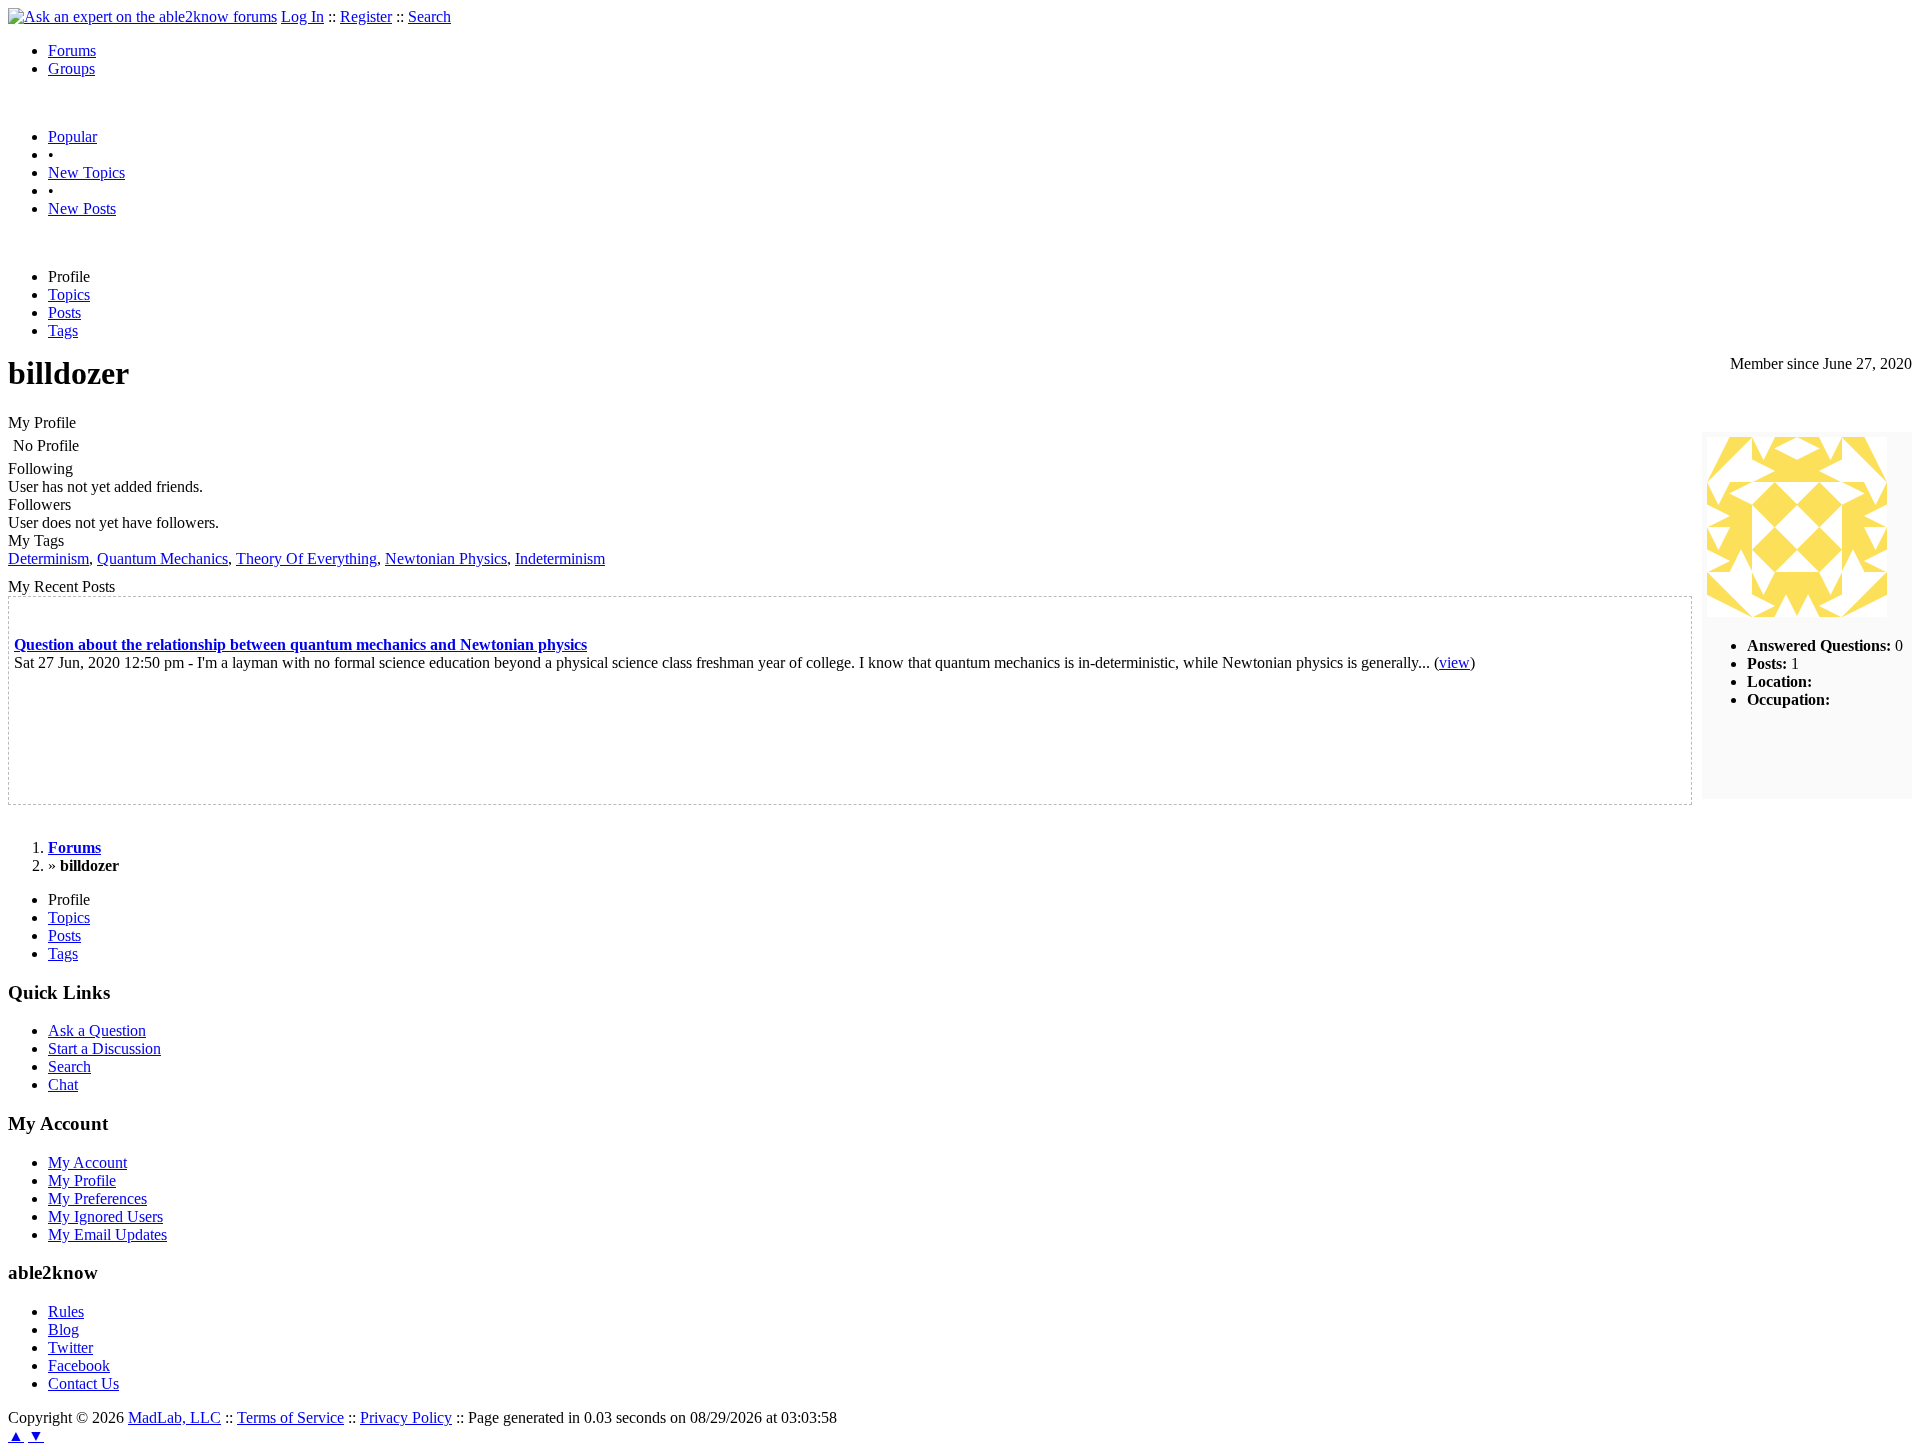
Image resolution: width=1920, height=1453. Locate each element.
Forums (72, 50)
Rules (66, 1311)
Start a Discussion (104, 1048)
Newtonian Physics (446, 558)
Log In (302, 16)
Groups (71, 68)
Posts (64, 312)
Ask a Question (97, 1030)
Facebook (79, 1365)
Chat (63, 1084)
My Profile (82, 1180)
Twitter (70, 1347)
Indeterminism (560, 558)
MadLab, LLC (174, 1417)
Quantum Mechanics (162, 558)
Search (429, 16)
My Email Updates (107, 1234)
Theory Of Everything (306, 558)
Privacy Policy (406, 1417)
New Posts (82, 208)
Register (366, 16)
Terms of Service (290, 1417)
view (1454, 662)
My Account (87, 1162)
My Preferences (97, 1198)
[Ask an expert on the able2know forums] (142, 16)
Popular (72, 136)
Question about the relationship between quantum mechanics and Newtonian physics (300, 644)
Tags (63, 330)
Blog (63, 1329)
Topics (69, 294)
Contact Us (83, 1383)
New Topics (86, 172)
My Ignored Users (105, 1216)
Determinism (48, 558)
